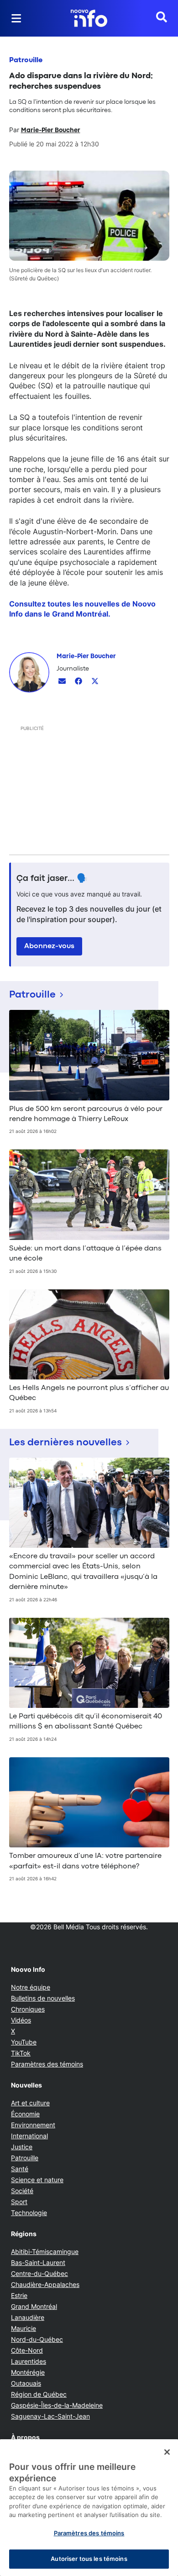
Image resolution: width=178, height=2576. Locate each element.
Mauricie (24, 2328)
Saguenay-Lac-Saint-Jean (50, 2416)
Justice (22, 2147)
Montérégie (28, 2372)
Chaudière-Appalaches (45, 2284)
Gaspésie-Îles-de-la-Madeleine (57, 2405)
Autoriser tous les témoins (89, 2559)
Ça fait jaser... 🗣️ (52, 879)
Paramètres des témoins (47, 2064)
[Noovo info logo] (89, 18)
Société (22, 2191)
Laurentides (29, 2361)
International (29, 2136)
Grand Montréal (34, 2306)
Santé (20, 2169)
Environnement (33, 2125)
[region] (89, 2508)
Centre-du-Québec (39, 2273)
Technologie (29, 2213)
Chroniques (28, 2009)
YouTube (24, 2042)
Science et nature (37, 2180)
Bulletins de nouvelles (43, 1998)
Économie (25, 2114)
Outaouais (26, 2383)
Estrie (19, 2295)
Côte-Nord (27, 2350)
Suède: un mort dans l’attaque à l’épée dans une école (85, 1254)
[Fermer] (167, 2452)
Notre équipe (31, 1987)
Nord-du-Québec (37, 2339)
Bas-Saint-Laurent (38, 2262)
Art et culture (30, 2103)
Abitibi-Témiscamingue (45, 2251)
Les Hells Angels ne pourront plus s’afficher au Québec (89, 1393)
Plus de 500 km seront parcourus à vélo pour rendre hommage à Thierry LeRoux (86, 1114)
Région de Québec (39, 2394)
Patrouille (26, 60)
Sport (19, 2202)
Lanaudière (28, 2317)
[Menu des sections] (16, 18)
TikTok (21, 2053)
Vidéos (21, 2020)
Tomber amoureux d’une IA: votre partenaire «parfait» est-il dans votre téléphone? (85, 1861)
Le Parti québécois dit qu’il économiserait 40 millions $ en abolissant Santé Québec (86, 1722)
